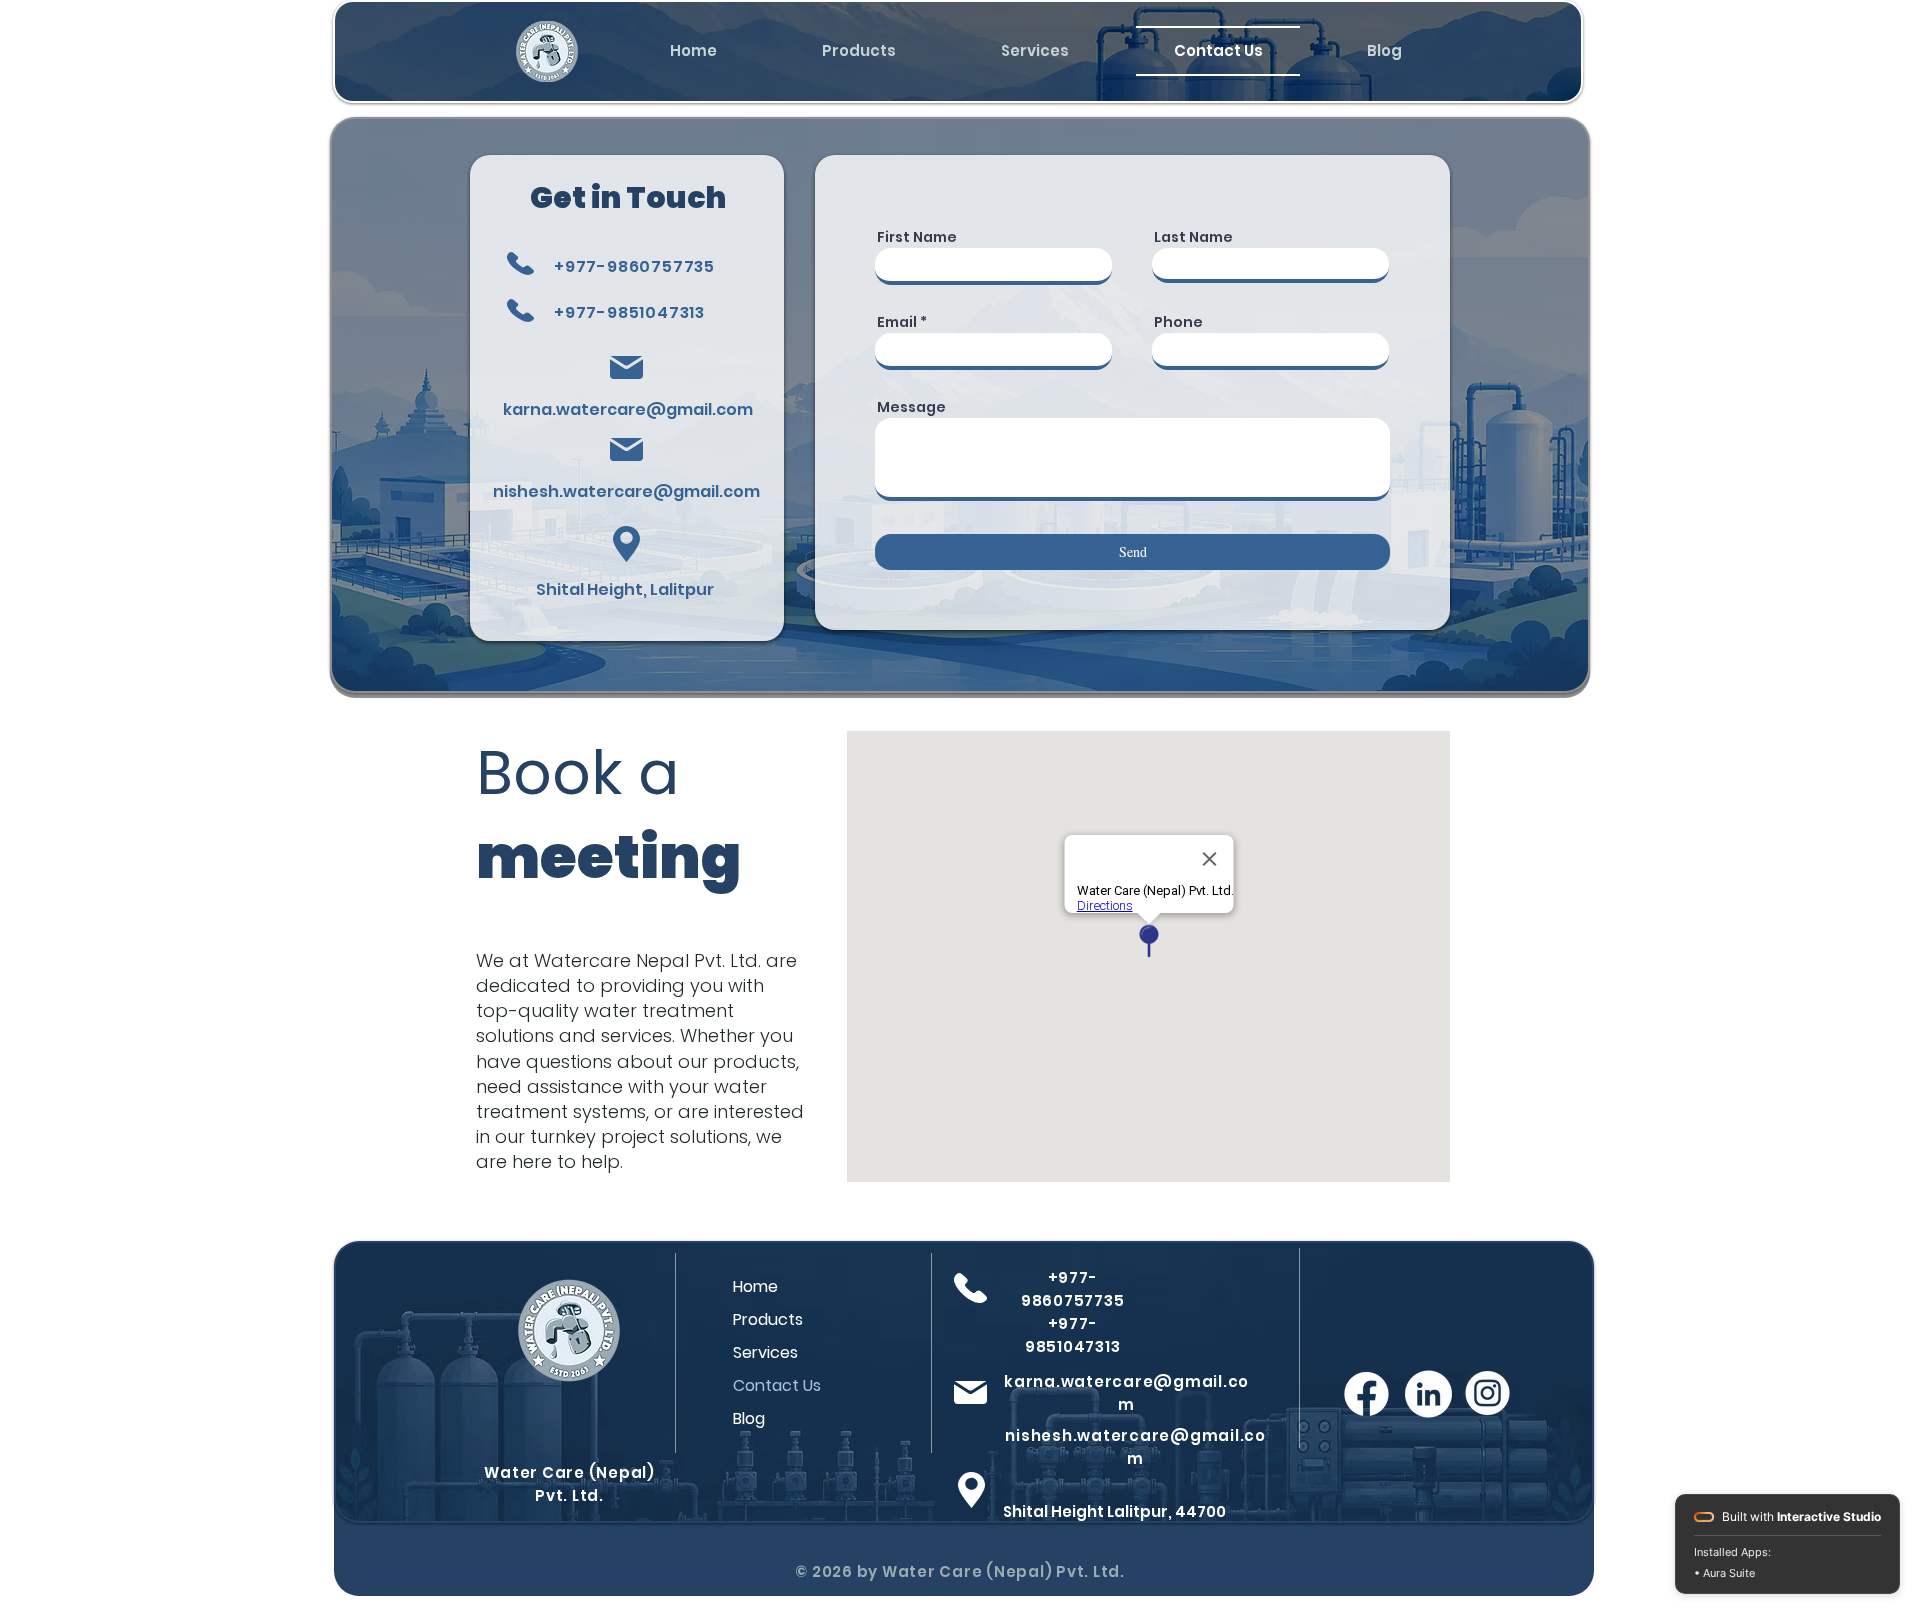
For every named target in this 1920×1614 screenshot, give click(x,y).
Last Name (1193, 237)
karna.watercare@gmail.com (628, 409)
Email (897, 322)
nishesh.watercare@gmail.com (626, 491)
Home (755, 1286)
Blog (749, 1418)
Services (765, 1352)
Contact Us (777, 1385)
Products (768, 1319)
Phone (1178, 322)
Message (911, 407)
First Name (917, 237)
